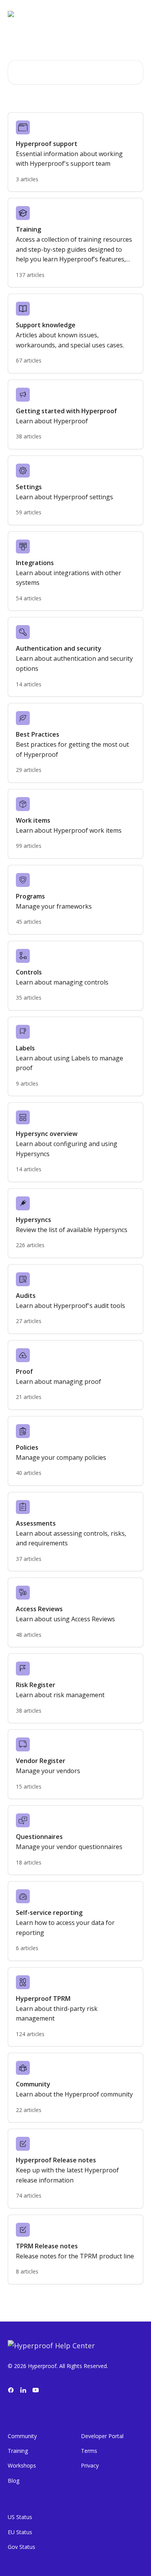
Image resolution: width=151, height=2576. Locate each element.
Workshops (22, 2465)
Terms (89, 2451)
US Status (20, 2517)
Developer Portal (102, 2436)
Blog (14, 2481)
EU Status (20, 2532)
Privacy (90, 2465)
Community (22, 2436)
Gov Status (21, 2547)
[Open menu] (136, 14)
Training (18, 2451)
